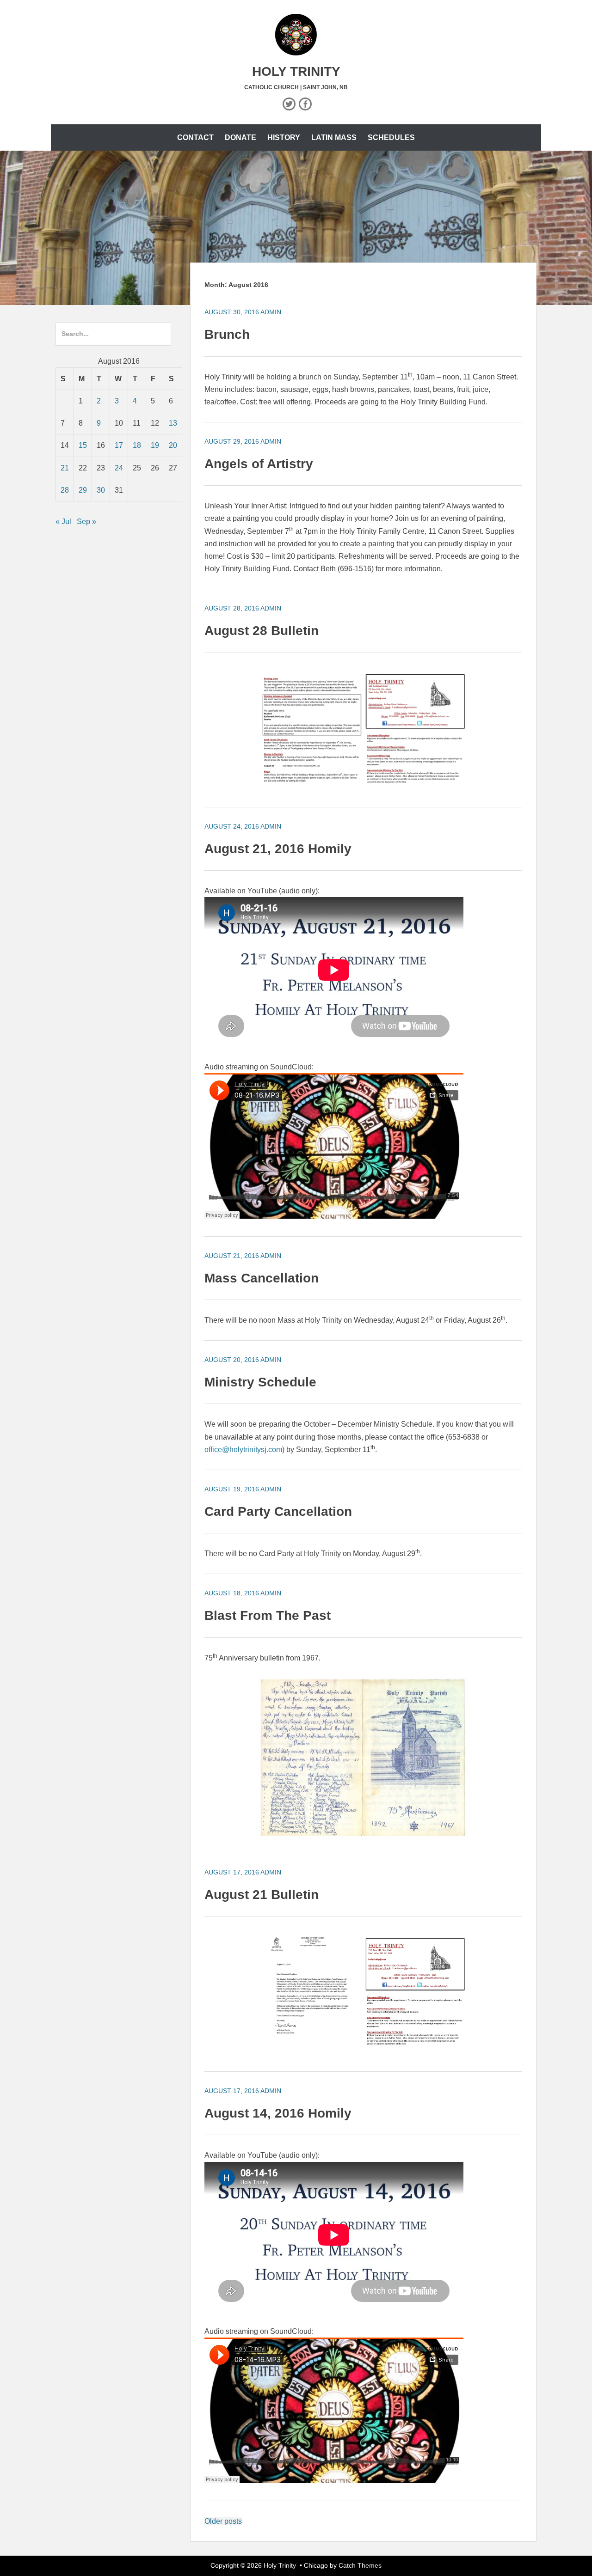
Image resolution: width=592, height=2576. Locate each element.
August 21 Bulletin (262, 1895)
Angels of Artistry (259, 464)
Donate (240, 137)
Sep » (86, 522)
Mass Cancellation (262, 1278)
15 (83, 445)
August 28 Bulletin (262, 631)
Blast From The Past (268, 1615)
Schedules (391, 137)
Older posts (223, 2521)
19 (155, 445)
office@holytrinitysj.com (243, 1450)
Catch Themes (360, 2565)
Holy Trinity (296, 71)
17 (119, 445)
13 (173, 423)
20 (173, 445)
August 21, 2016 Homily (278, 849)
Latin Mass (334, 137)
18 (137, 445)
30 (101, 490)
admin (271, 312)
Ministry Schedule (260, 1382)
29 (83, 490)
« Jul (63, 522)
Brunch (227, 334)
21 (65, 468)
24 (119, 468)
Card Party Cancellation (278, 1511)
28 (65, 490)
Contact (195, 137)
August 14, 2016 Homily (278, 2113)
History (284, 137)
